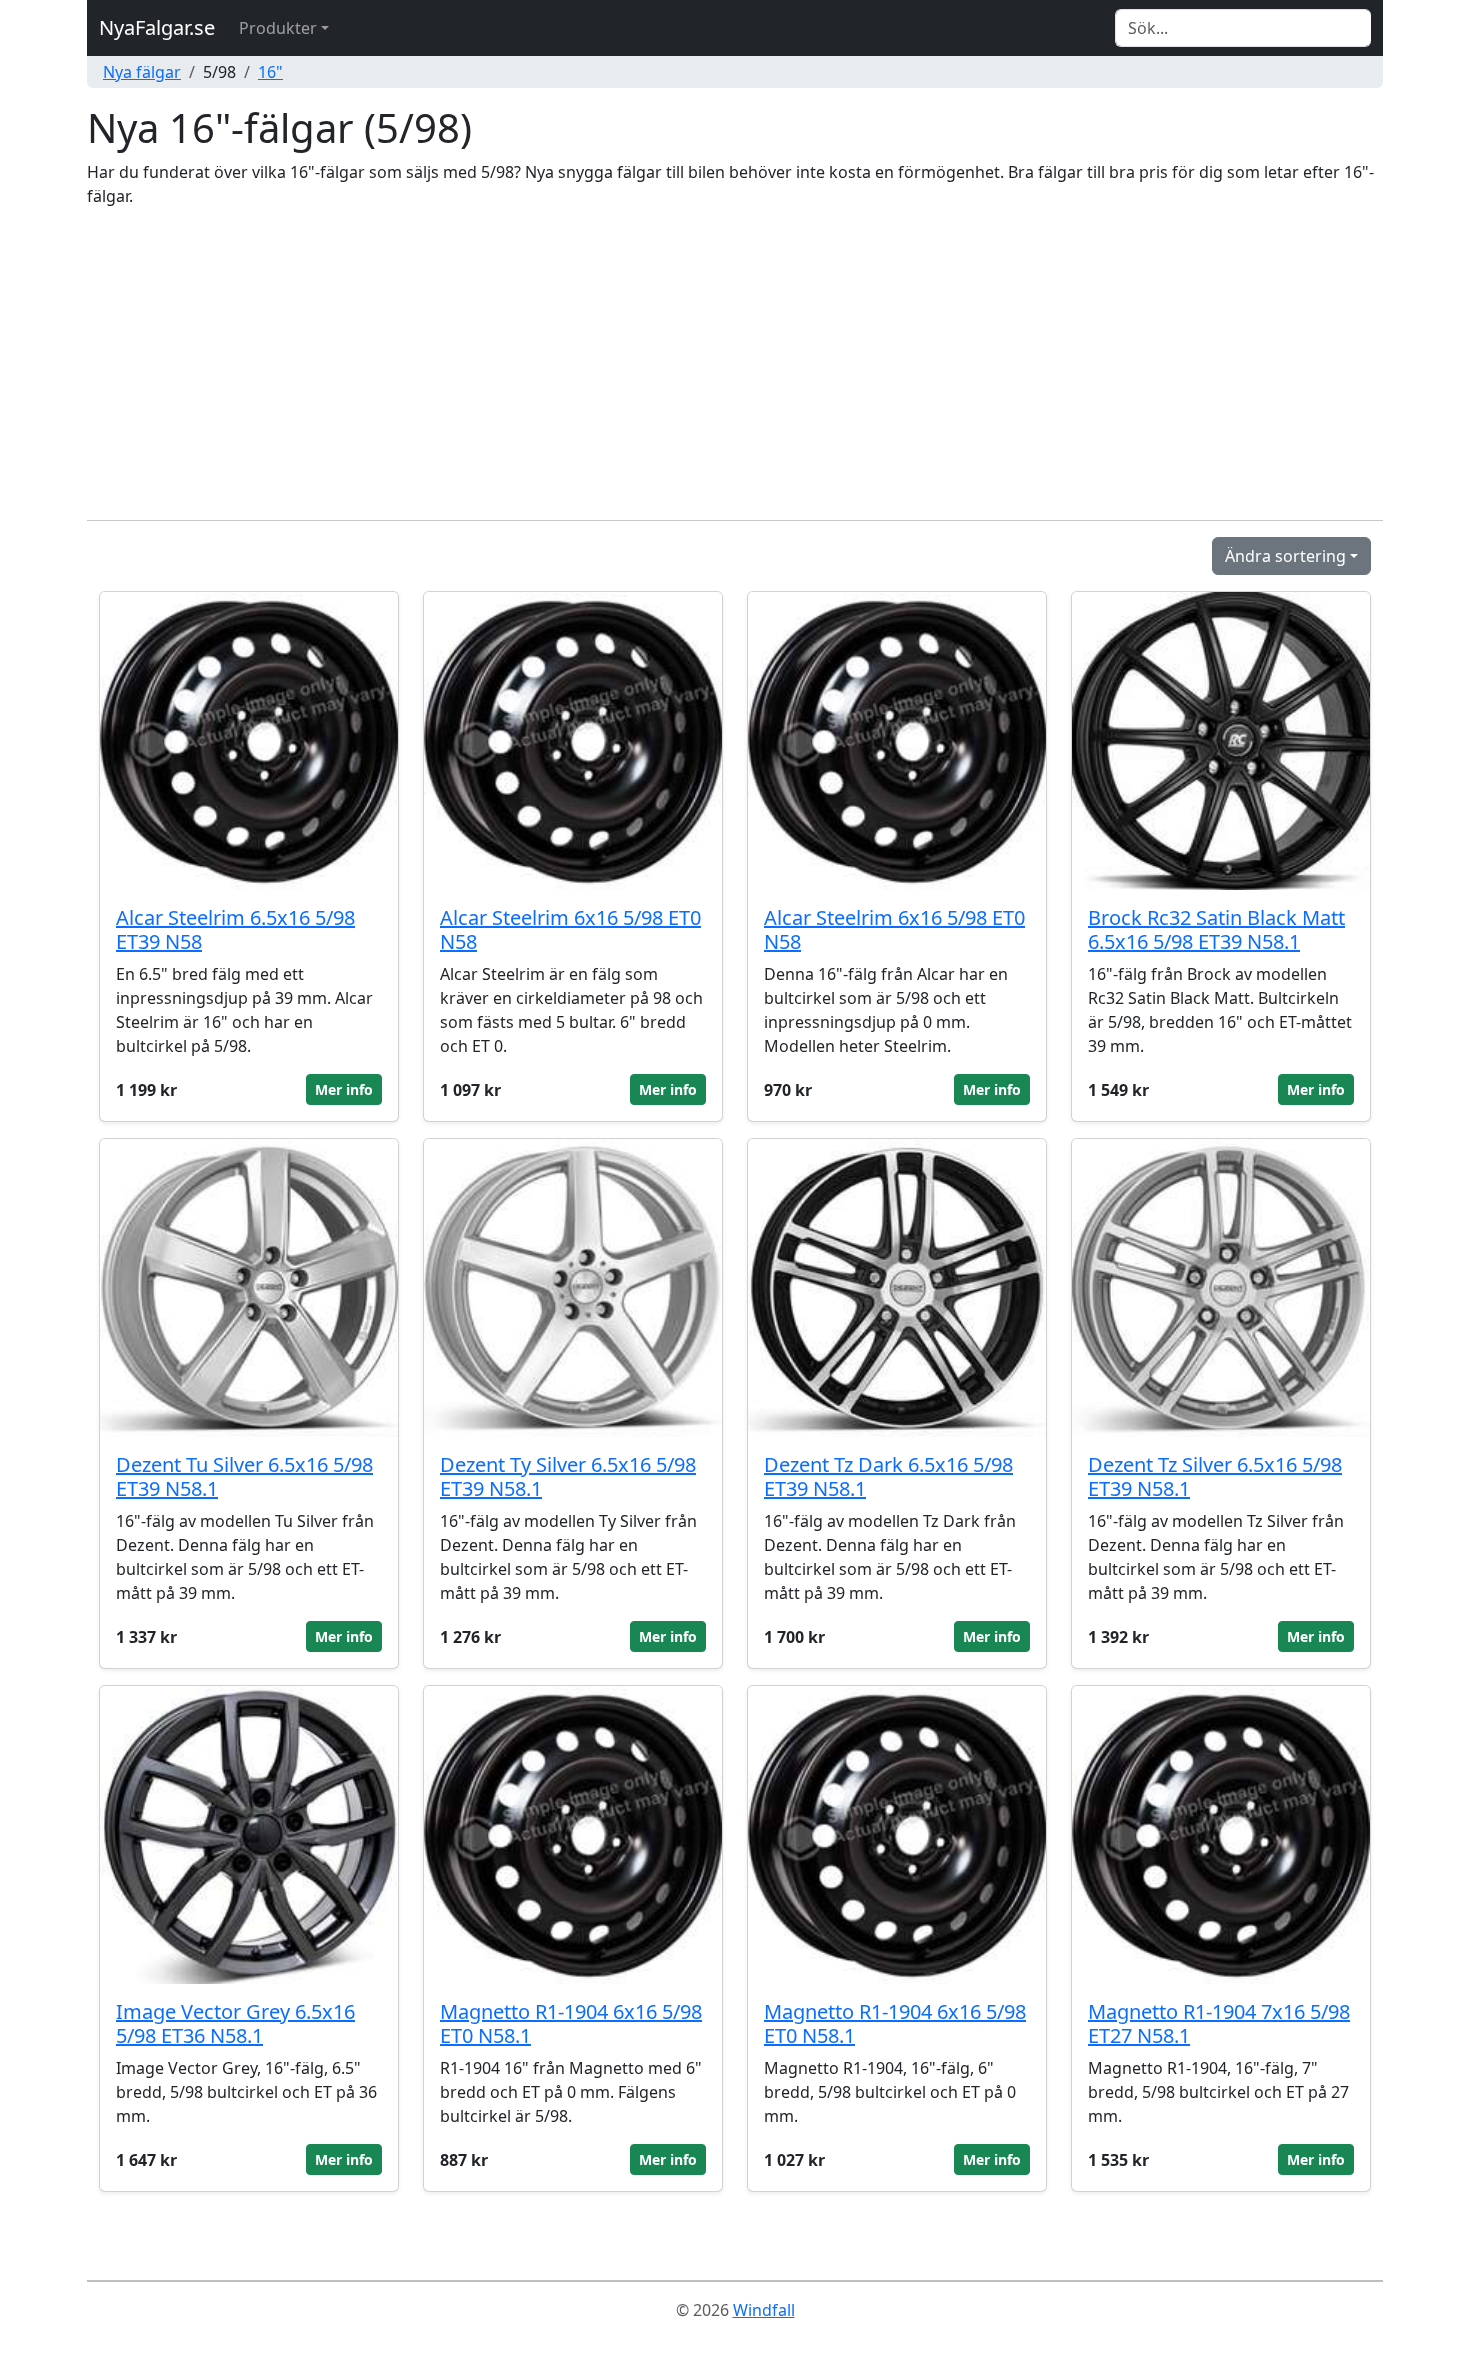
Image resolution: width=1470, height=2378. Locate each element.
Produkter (278, 28)
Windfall (764, 2310)
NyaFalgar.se (157, 27)
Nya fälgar (142, 72)
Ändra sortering (1285, 556)
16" (270, 72)
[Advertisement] (735, 364)
